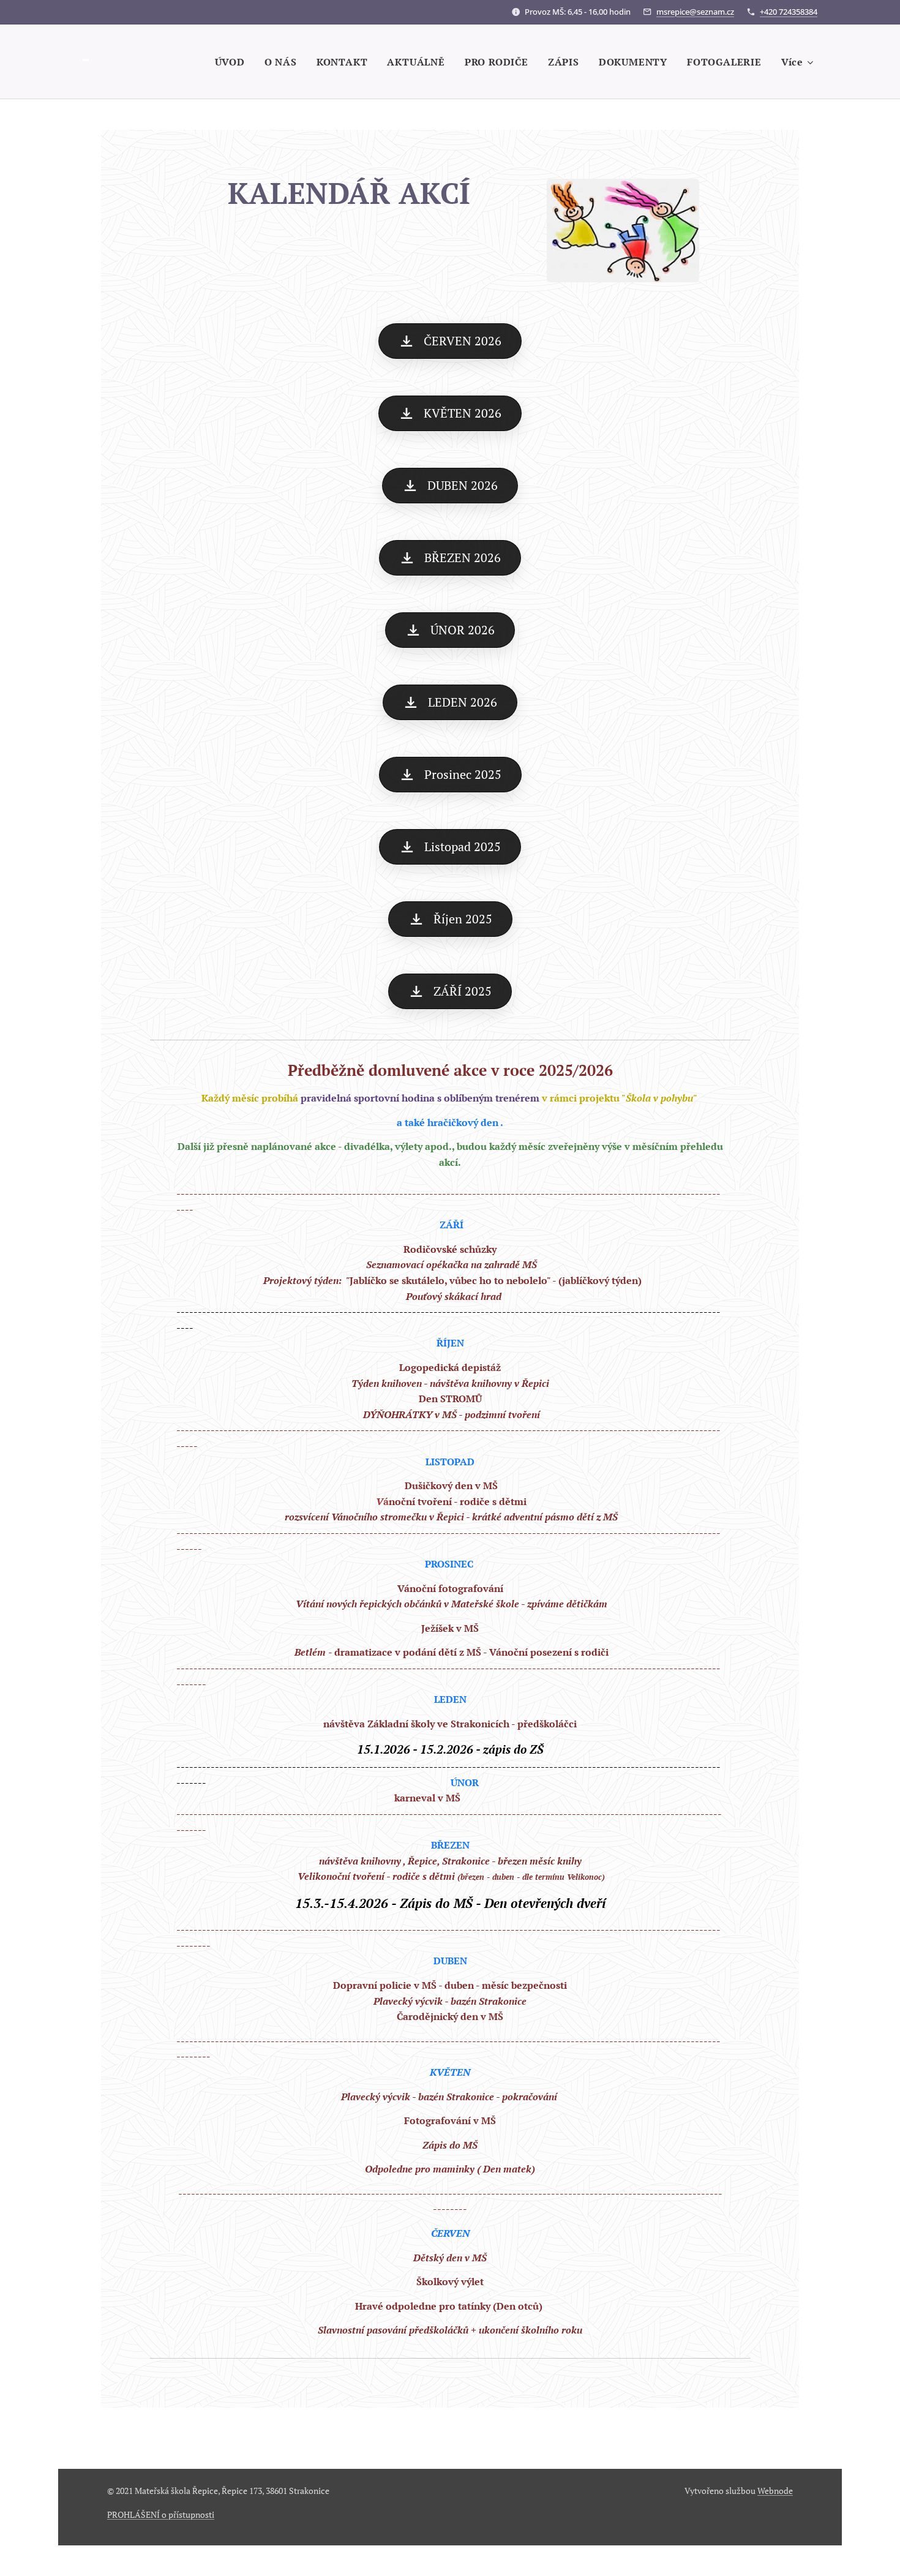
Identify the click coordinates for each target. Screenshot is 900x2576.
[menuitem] (233, 62)
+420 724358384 (789, 12)
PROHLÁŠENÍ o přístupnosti (161, 2514)
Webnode (775, 2491)
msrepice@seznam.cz (695, 12)
